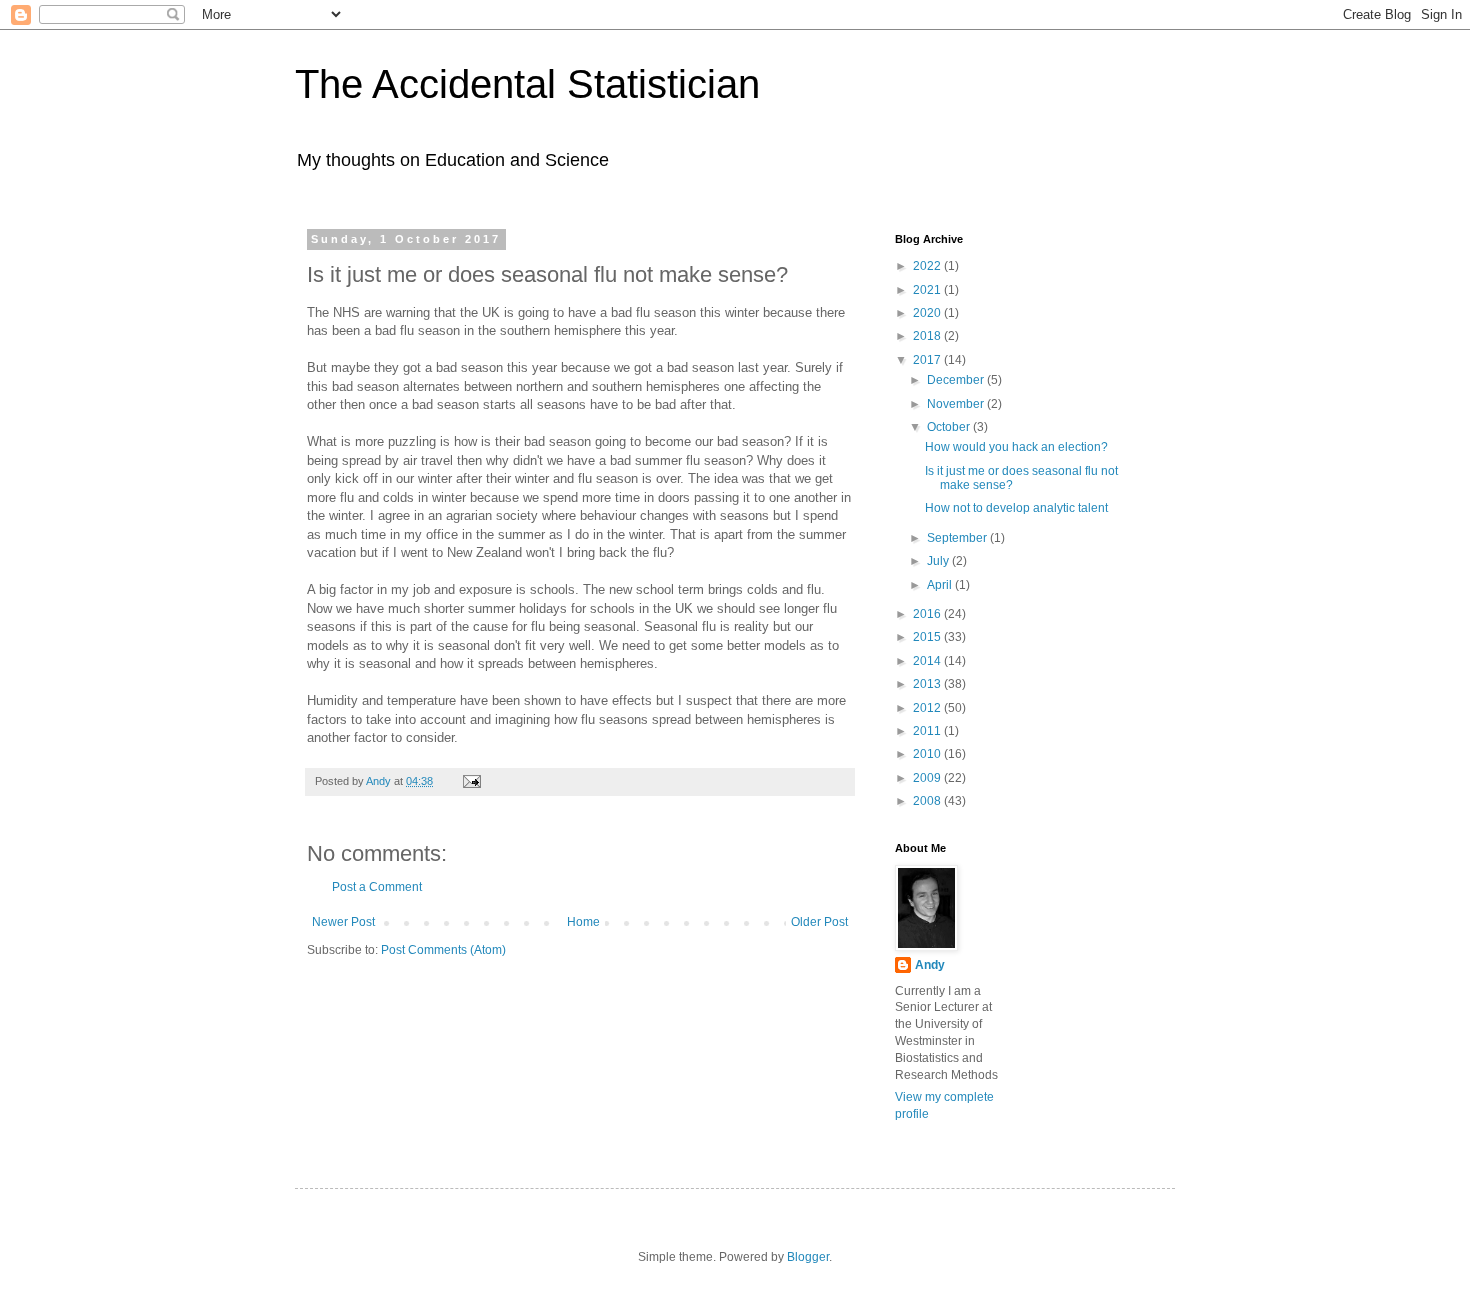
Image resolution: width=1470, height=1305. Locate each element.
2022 (928, 266)
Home (583, 922)
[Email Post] (471, 781)
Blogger (808, 1257)
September (958, 538)
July (939, 561)
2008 (928, 801)
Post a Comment (377, 887)
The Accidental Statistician (527, 84)
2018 (928, 336)
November (957, 404)
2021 (928, 290)
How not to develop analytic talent (1016, 508)
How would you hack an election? (1016, 447)
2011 (928, 731)
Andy (930, 965)
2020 (928, 313)
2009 (928, 778)
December (957, 380)
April (941, 585)
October (950, 427)
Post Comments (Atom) (443, 950)
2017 (928, 360)
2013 (928, 684)
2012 (928, 708)
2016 (928, 614)
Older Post (819, 922)
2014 (928, 661)
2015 (928, 637)
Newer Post (343, 922)
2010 (928, 754)
